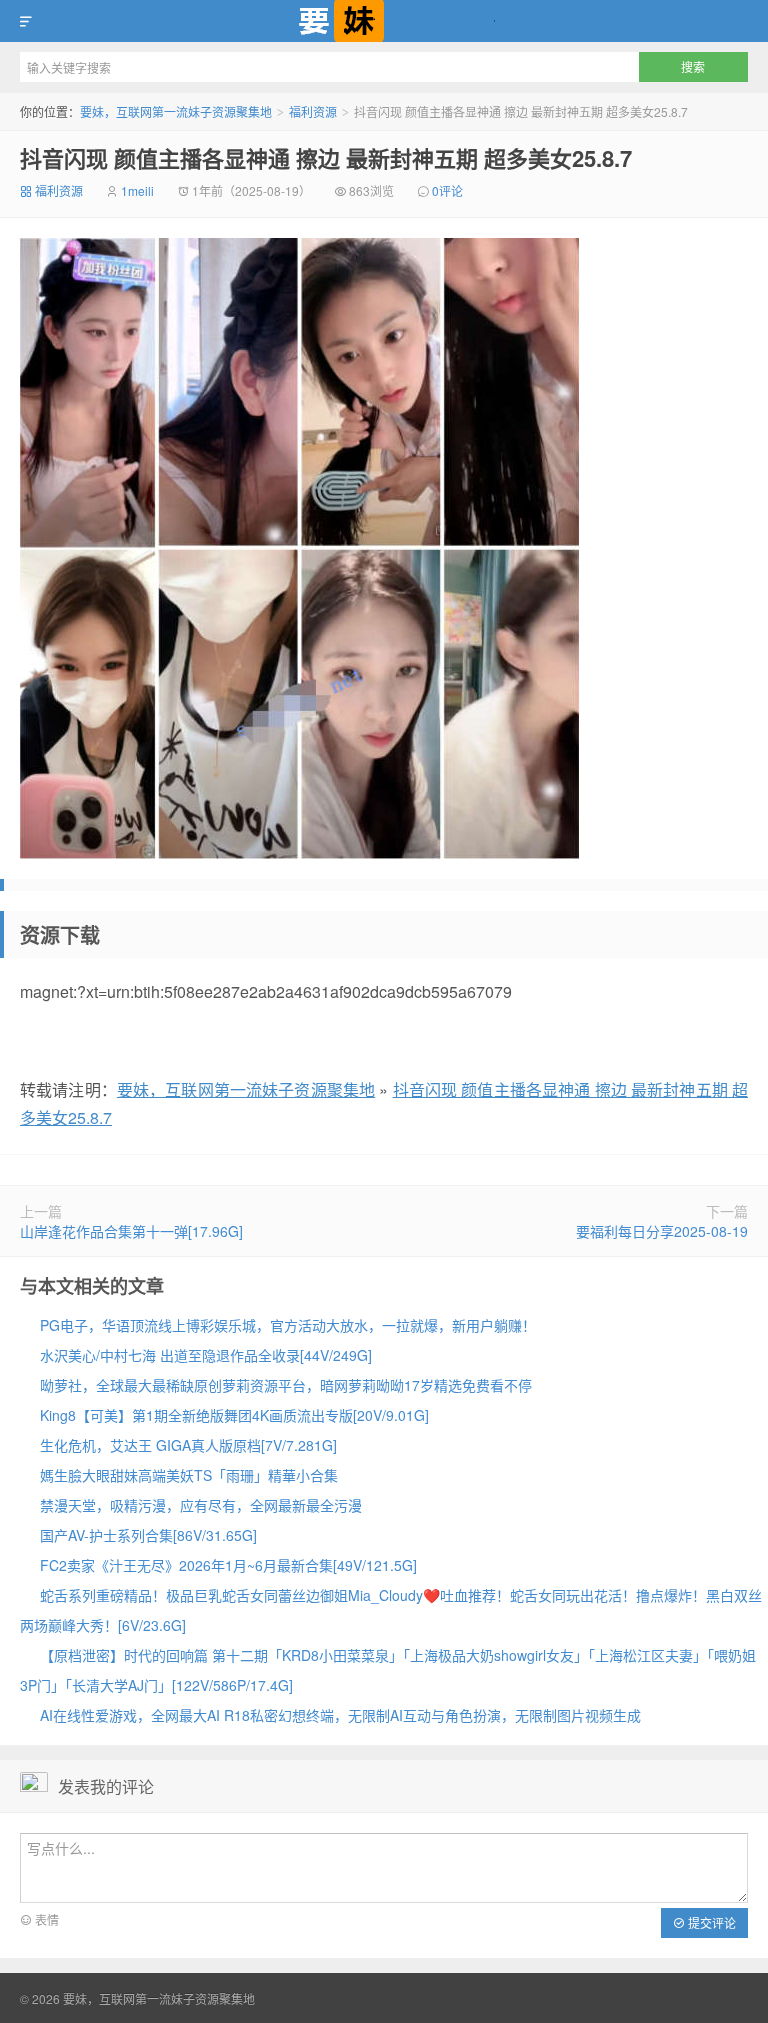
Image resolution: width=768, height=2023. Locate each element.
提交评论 (710, 1922)
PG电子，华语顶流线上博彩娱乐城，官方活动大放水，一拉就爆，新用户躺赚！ (288, 1325)
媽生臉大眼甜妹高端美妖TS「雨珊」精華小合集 (189, 1475)
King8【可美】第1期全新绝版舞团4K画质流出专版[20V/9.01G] (234, 1415)
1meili (137, 190)
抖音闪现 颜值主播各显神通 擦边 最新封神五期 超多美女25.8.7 (326, 158)
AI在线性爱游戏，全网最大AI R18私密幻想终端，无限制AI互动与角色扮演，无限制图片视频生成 (340, 1715)
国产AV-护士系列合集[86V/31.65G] (148, 1535)
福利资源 (313, 111)
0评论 (447, 190)
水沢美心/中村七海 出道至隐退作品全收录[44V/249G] (206, 1355)
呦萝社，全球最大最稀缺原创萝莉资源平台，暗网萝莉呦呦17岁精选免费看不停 (286, 1385)
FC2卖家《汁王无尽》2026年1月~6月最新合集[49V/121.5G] (228, 1565)
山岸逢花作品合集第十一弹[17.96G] (131, 1231)
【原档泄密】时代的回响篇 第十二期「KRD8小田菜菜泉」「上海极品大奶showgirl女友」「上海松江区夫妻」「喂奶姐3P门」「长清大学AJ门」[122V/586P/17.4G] (388, 1670)
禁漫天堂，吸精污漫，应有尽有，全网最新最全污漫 (201, 1505)
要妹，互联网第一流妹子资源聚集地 (384, 21)
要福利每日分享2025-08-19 (662, 1231)
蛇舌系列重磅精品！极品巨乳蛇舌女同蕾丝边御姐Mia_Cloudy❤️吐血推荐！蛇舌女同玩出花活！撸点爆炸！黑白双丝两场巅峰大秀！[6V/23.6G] (391, 1610)
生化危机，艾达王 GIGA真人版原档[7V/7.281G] (188, 1445)
